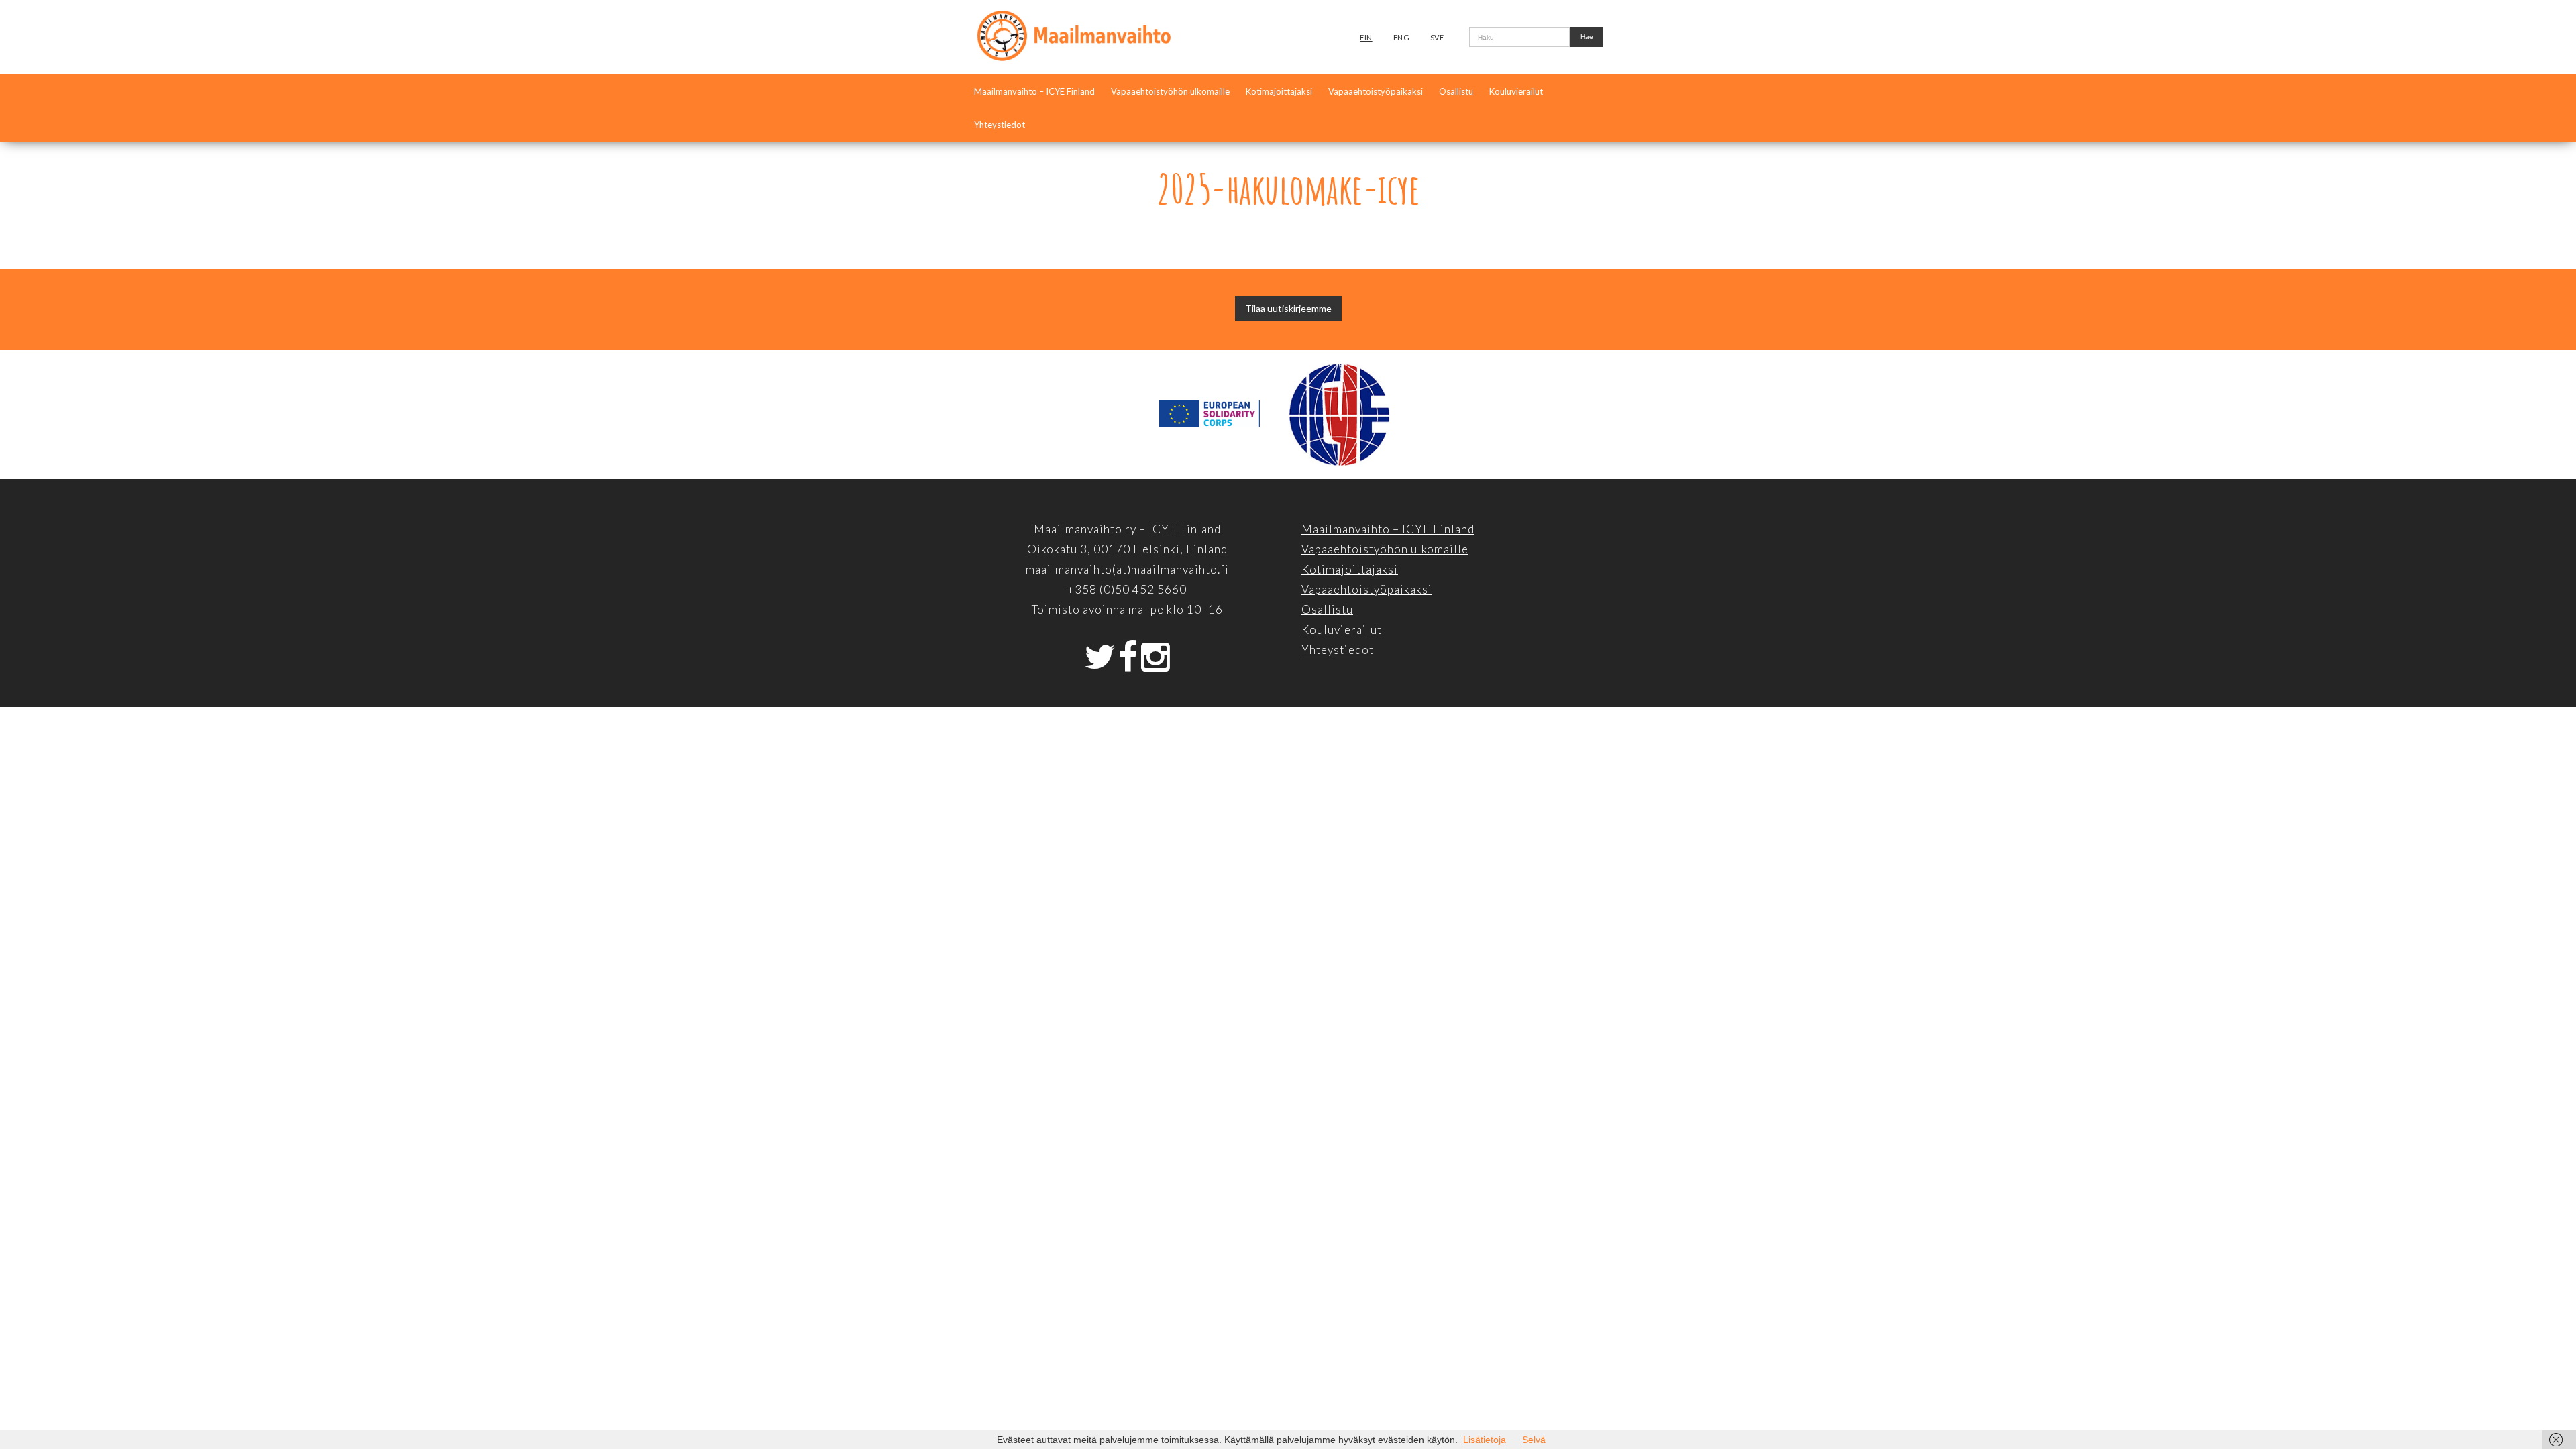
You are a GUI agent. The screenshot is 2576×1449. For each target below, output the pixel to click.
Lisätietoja (1485, 1440)
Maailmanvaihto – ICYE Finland (1034, 91)
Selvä (1534, 1440)
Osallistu (1456, 91)
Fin (1366, 37)
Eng (1402, 37)
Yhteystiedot (1000, 125)
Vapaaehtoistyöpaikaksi (1376, 91)
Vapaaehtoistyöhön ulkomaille (1170, 91)
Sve (1437, 37)
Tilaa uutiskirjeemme (1288, 308)
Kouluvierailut (1516, 91)
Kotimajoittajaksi (1279, 91)
